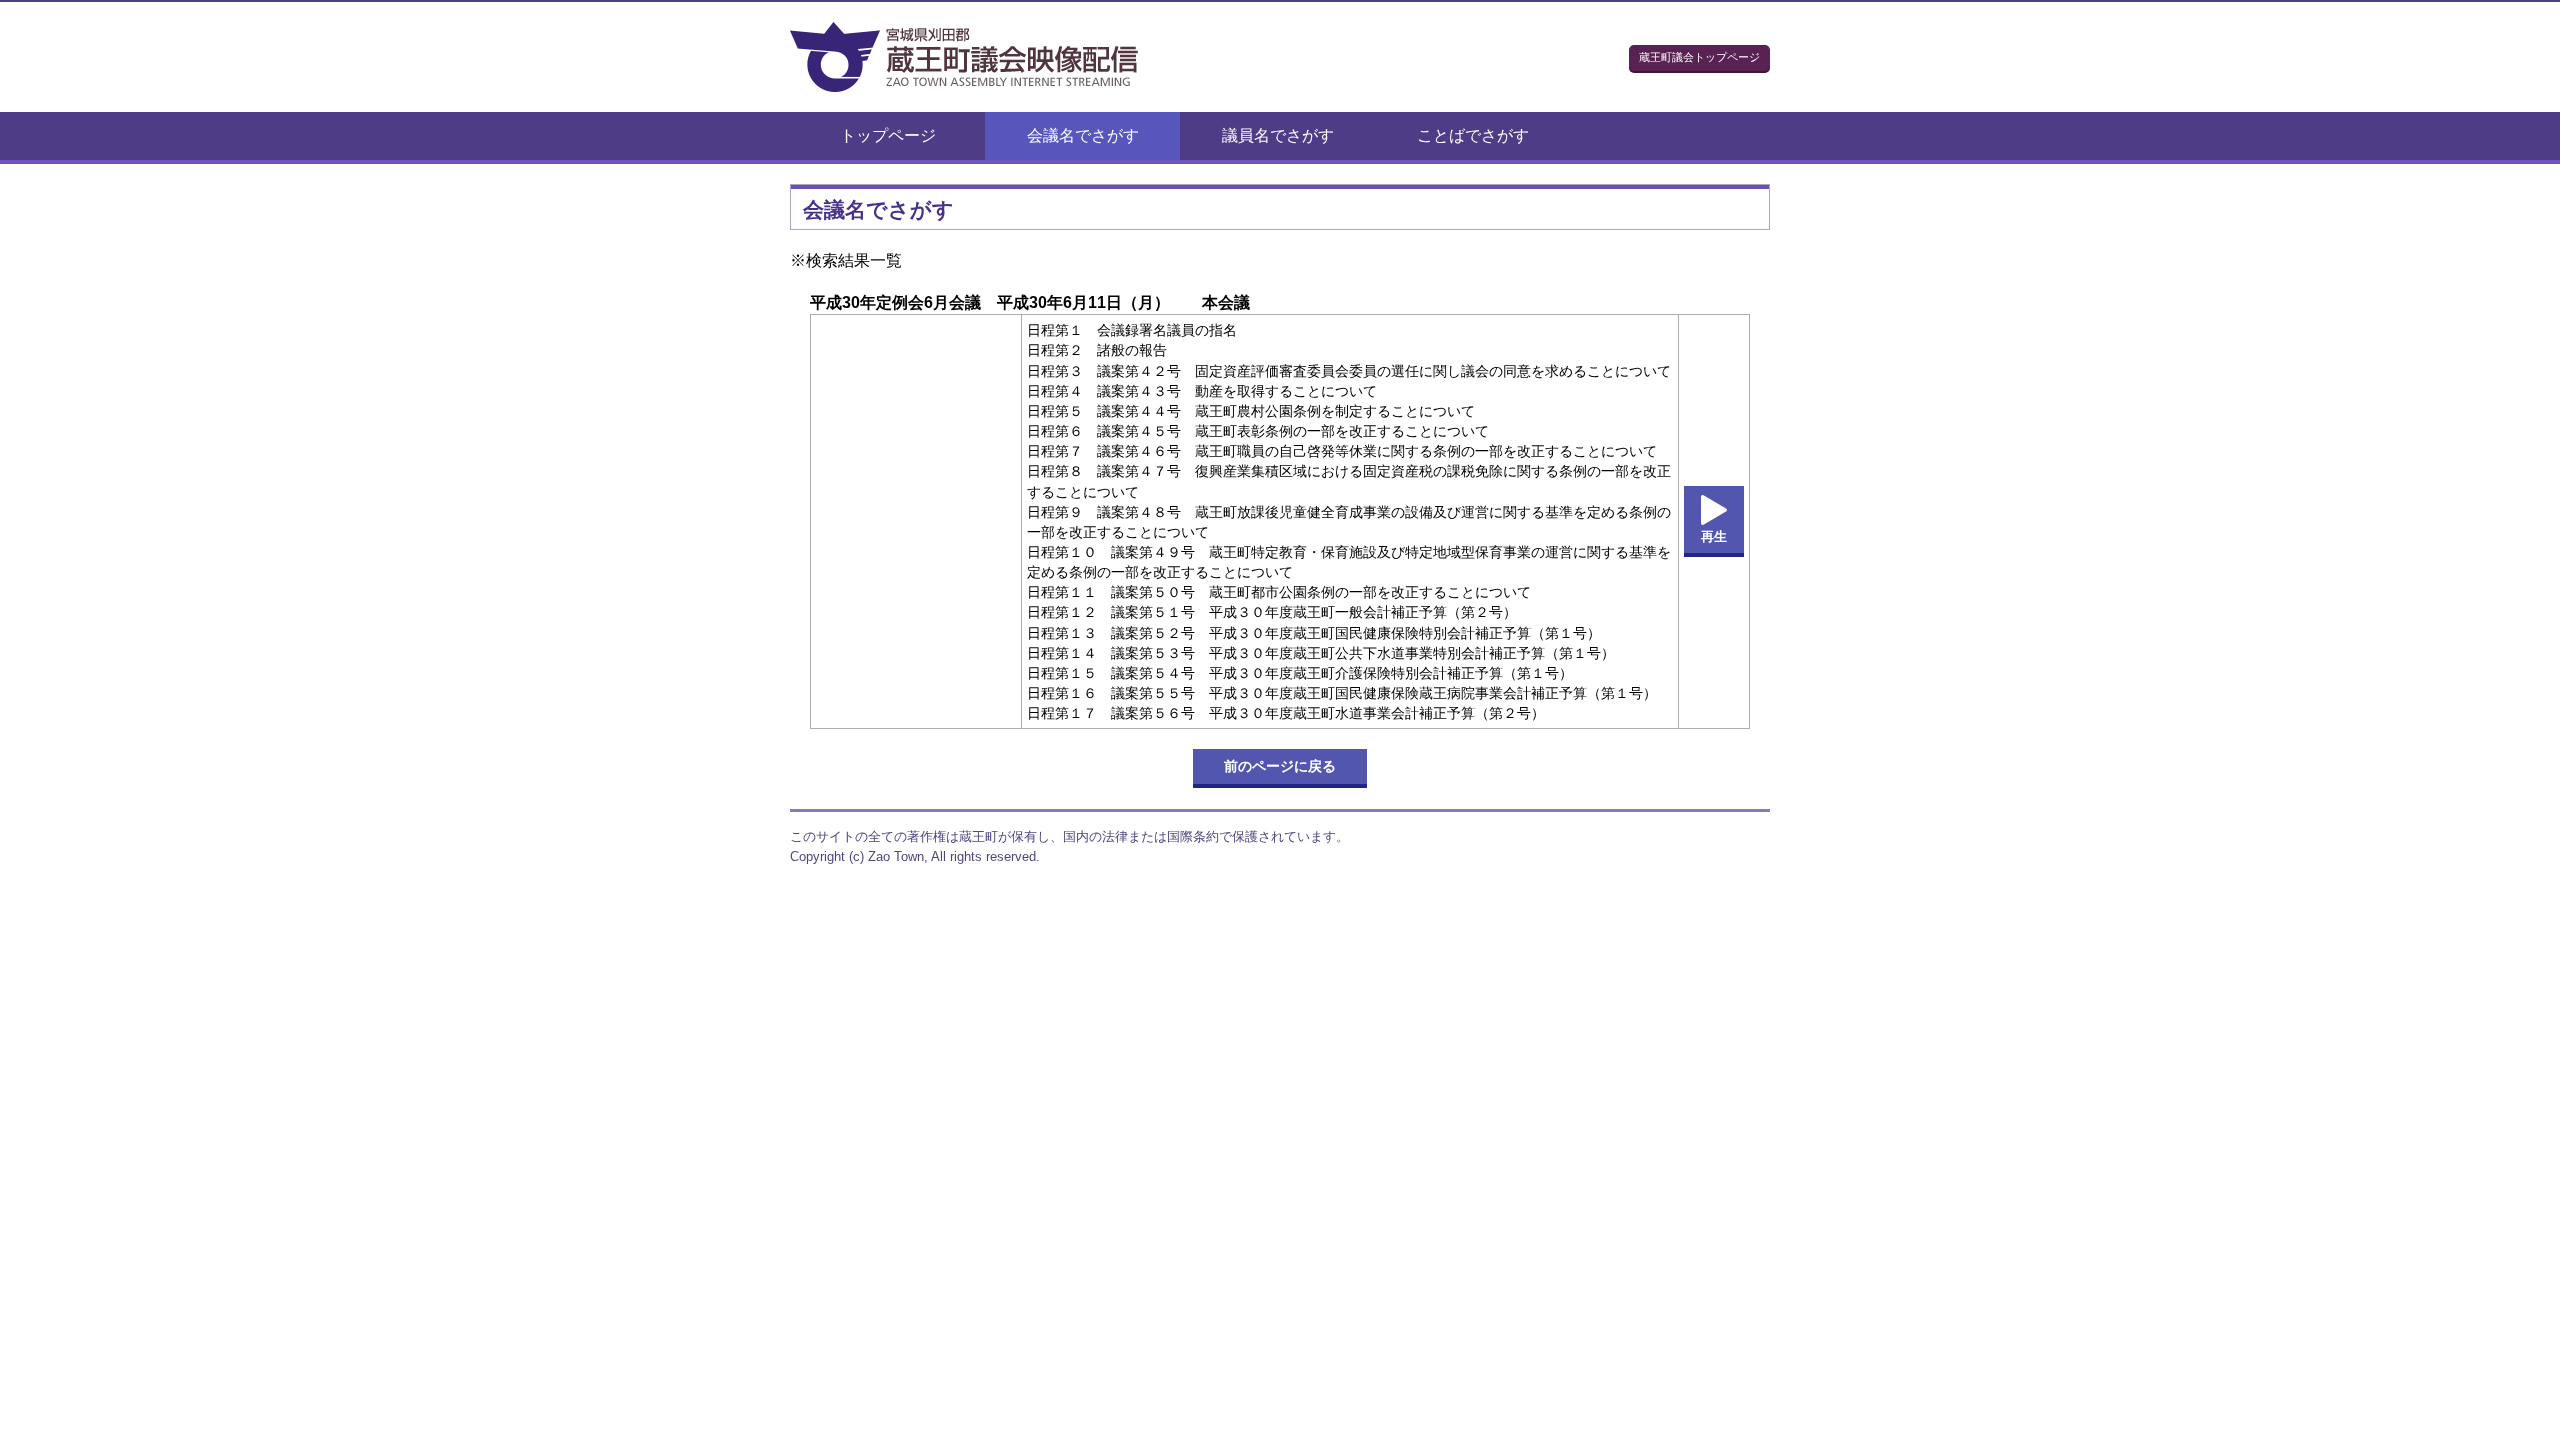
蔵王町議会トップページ (1699, 57)
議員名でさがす (1278, 135)
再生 (1714, 536)
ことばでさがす (1473, 135)
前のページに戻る (1280, 766)
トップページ (888, 135)
